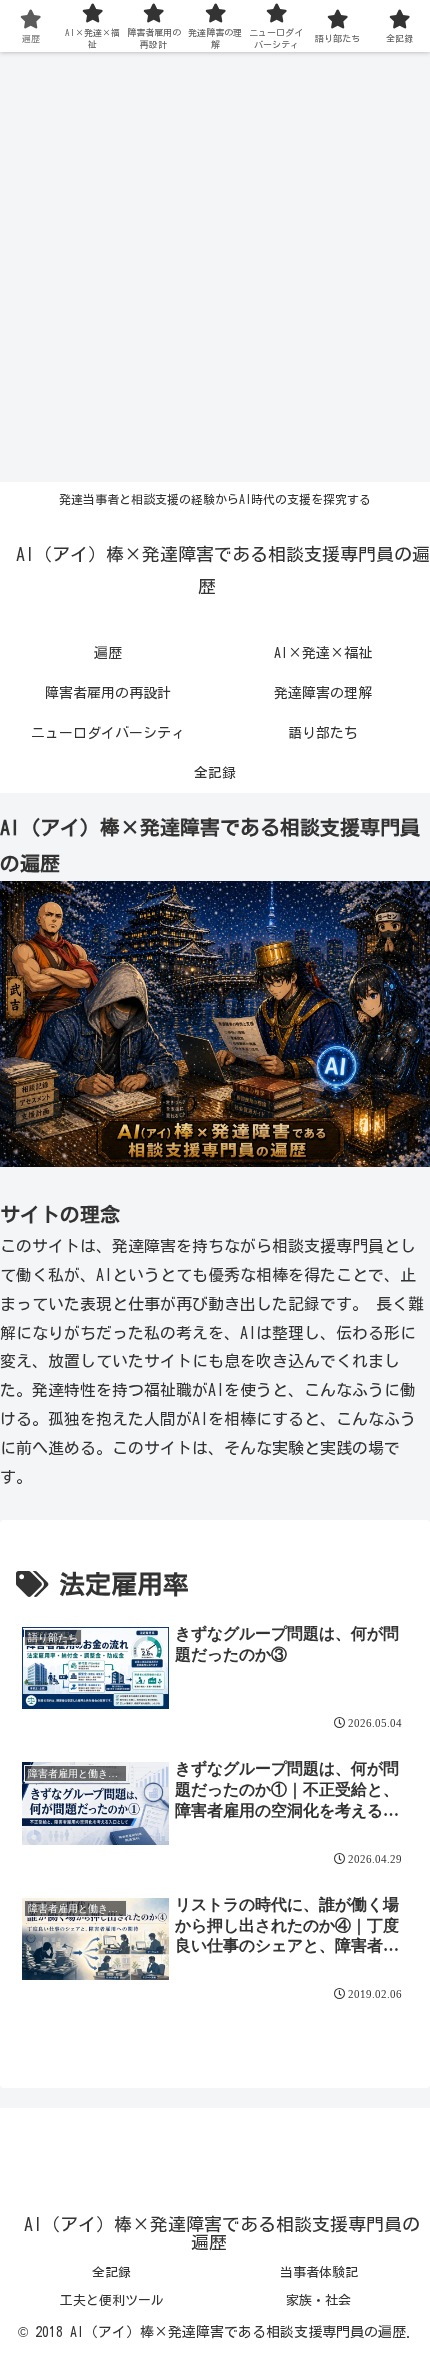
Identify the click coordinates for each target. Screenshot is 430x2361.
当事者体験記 (319, 2272)
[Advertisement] (215, 267)
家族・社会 (318, 2300)
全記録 (111, 2272)
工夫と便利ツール (112, 2300)
